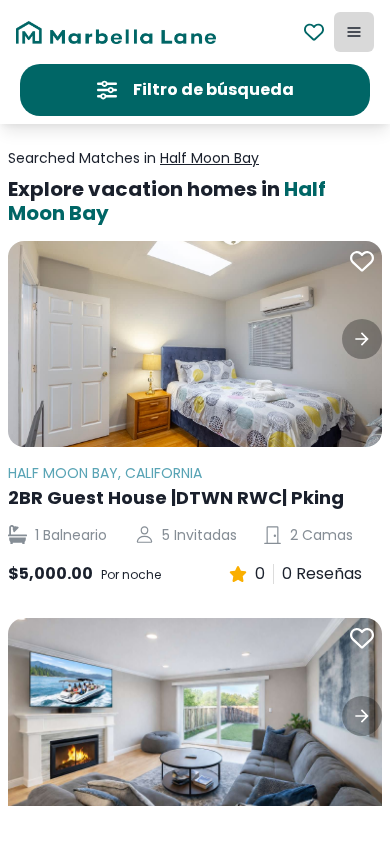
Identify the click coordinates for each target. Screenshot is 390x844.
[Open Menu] (354, 32)
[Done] (362, 339)
